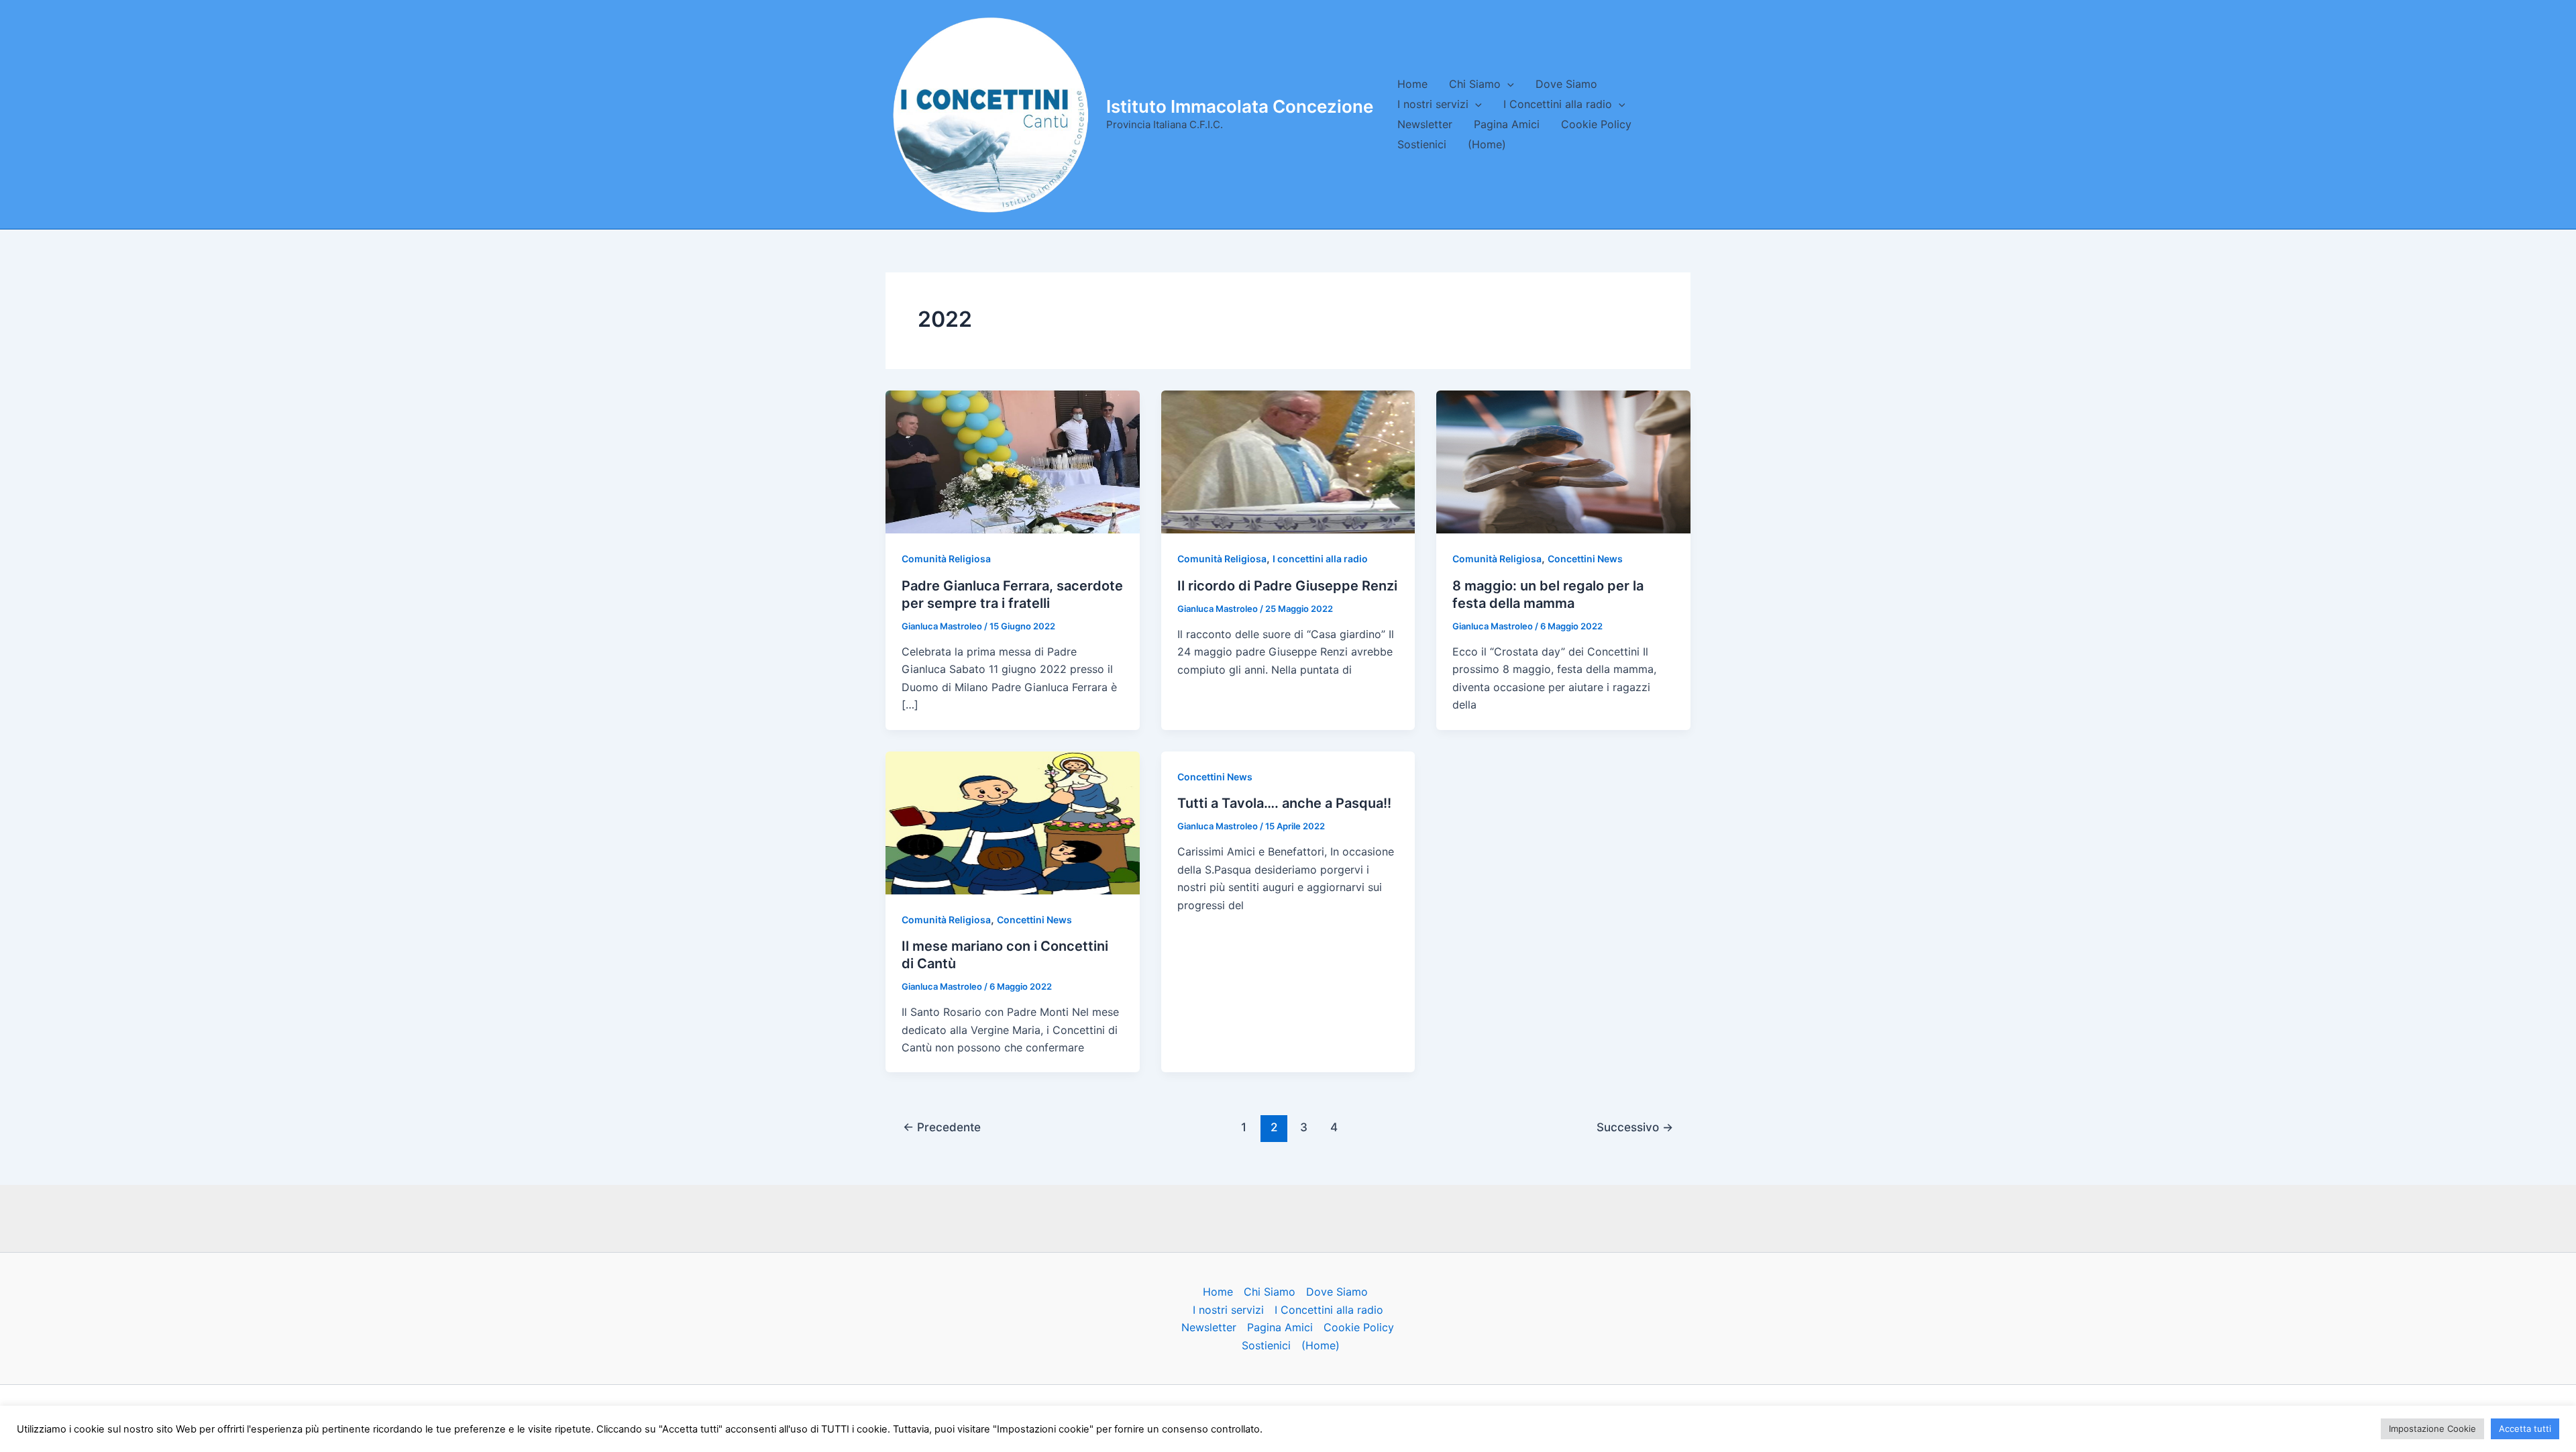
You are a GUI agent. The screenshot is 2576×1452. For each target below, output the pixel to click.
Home (1412, 84)
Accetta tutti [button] (2525, 1429)
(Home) (1487, 144)
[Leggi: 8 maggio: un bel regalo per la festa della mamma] (1563, 461)
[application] (1507, 84)
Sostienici (1422, 144)
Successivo (1635, 1127)
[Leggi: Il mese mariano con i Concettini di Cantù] (1013, 822)
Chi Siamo (1475, 84)
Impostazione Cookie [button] (2432, 1429)
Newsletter (1425, 124)
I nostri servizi (1433, 104)
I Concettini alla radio (1558, 104)
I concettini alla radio (1320, 559)
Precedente (942, 1127)
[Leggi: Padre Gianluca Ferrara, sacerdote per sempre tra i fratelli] (1013, 461)
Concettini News (1585, 559)
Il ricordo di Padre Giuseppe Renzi (1287, 586)
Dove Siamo (1566, 84)
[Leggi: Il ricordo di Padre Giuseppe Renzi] (1288, 461)
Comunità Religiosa (946, 559)
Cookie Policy (1596, 124)
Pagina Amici (1507, 124)
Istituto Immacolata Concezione (1240, 106)
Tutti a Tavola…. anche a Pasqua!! (1284, 803)
